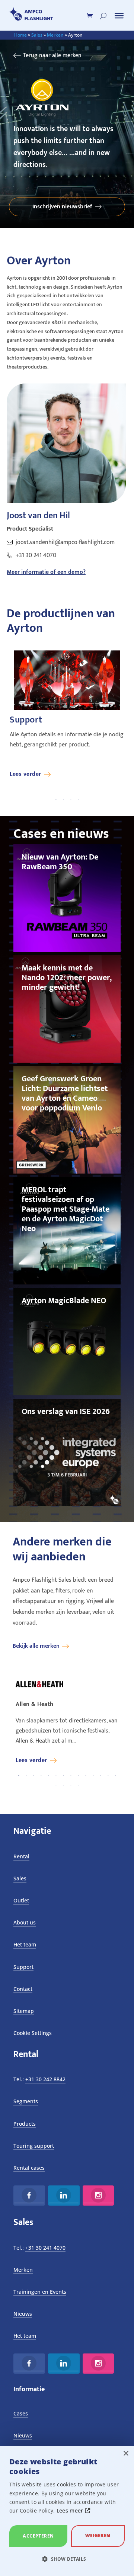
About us (25, 1922)
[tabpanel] (67, 714)
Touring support (34, 2146)
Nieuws (23, 2314)
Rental (21, 1856)
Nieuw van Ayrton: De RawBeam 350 (60, 862)
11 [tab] (93, 1776)
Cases (21, 2413)
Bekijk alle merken (36, 1646)
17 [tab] (71, 1786)
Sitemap (24, 2011)
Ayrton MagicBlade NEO (64, 1301)
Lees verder (25, 774)
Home (20, 35)
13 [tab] (108, 1776)
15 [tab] (56, 1786)
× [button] (126, 2454)
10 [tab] (86, 1776)
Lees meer (71, 2510)
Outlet (21, 1900)
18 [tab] (78, 1786)
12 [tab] (100, 1776)
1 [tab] (56, 800)
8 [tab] (71, 1776)
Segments (26, 2101)
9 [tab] (78, 1776)
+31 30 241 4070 (36, 555)
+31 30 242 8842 (45, 2079)
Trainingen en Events (40, 2292)
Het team (25, 1944)
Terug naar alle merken (52, 55)
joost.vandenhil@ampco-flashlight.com (65, 542)
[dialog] (67, 2511)
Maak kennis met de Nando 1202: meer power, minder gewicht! (67, 978)
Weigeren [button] (98, 2535)
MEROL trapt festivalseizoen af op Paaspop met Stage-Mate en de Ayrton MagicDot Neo (66, 1209)
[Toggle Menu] (119, 16)
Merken (55, 35)
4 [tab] (78, 800)
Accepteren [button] (38, 2536)
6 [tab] (56, 1776)
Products (25, 2124)
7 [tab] (63, 1776)
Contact (23, 1989)
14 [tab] (115, 1776)
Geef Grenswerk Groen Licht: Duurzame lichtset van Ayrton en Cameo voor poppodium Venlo (65, 1093)
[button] (67, 2559)
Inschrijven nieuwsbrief (62, 207)
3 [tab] (71, 800)
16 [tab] (63, 1786)
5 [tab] (48, 1776)
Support (23, 1967)
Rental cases (29, 2168)
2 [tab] (63, 800)
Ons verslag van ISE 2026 (66, 1412)
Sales (37, 35)
